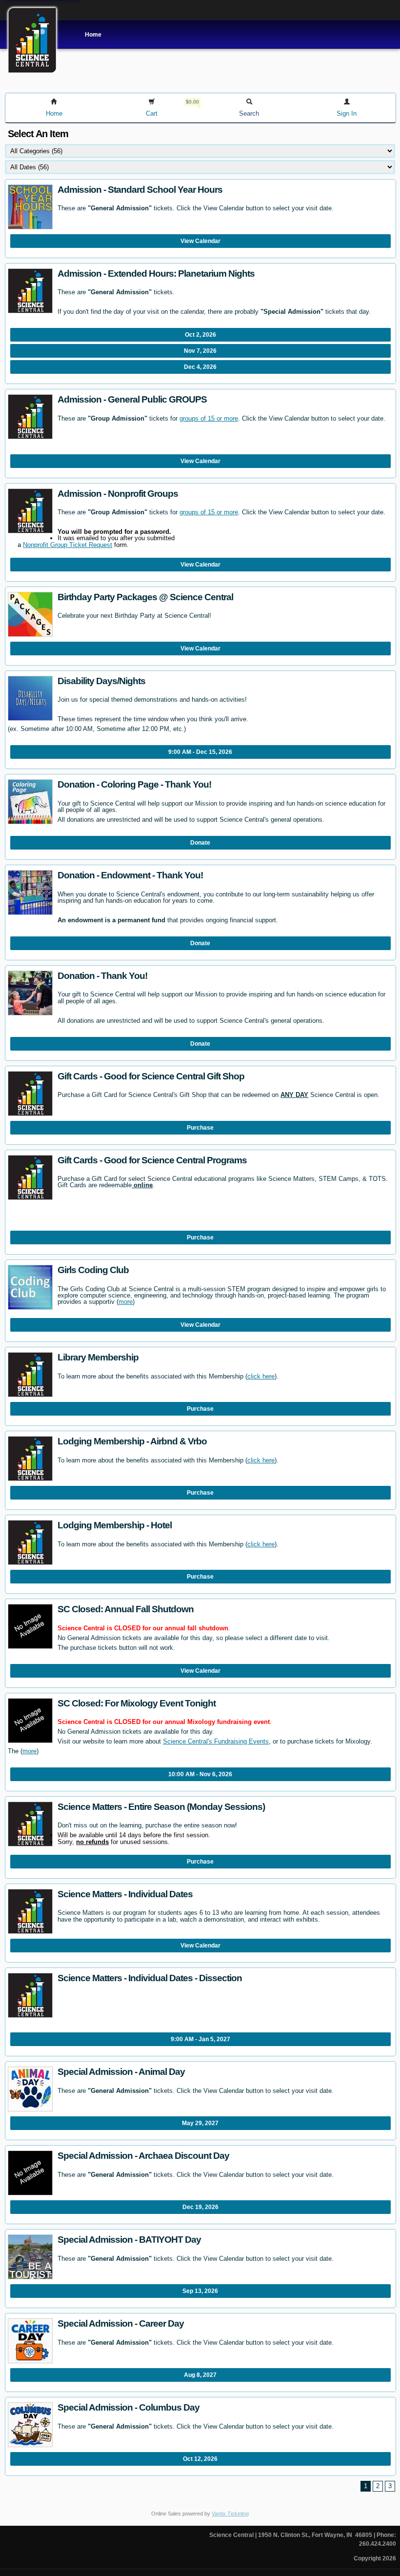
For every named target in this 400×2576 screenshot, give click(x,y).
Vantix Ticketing (230, 2514)
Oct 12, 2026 (200, 2459)
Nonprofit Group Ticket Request (68, 545)
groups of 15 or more (209, 418)
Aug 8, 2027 (200, 2375)
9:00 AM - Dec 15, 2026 (200, 752)
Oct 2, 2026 (200, 335)
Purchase (200, 1128)
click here (261, 1376)
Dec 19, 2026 (200, 2207)
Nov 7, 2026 (200, 351)
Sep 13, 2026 (200, 2291)
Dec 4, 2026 (200, 367)
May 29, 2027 (200, 2123)
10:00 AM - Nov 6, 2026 (200, 1774)
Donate (200, 843)
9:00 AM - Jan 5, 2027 (200, 2039)
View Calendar (200, 241)
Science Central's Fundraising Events (216, 1741)
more (126, 1302)
